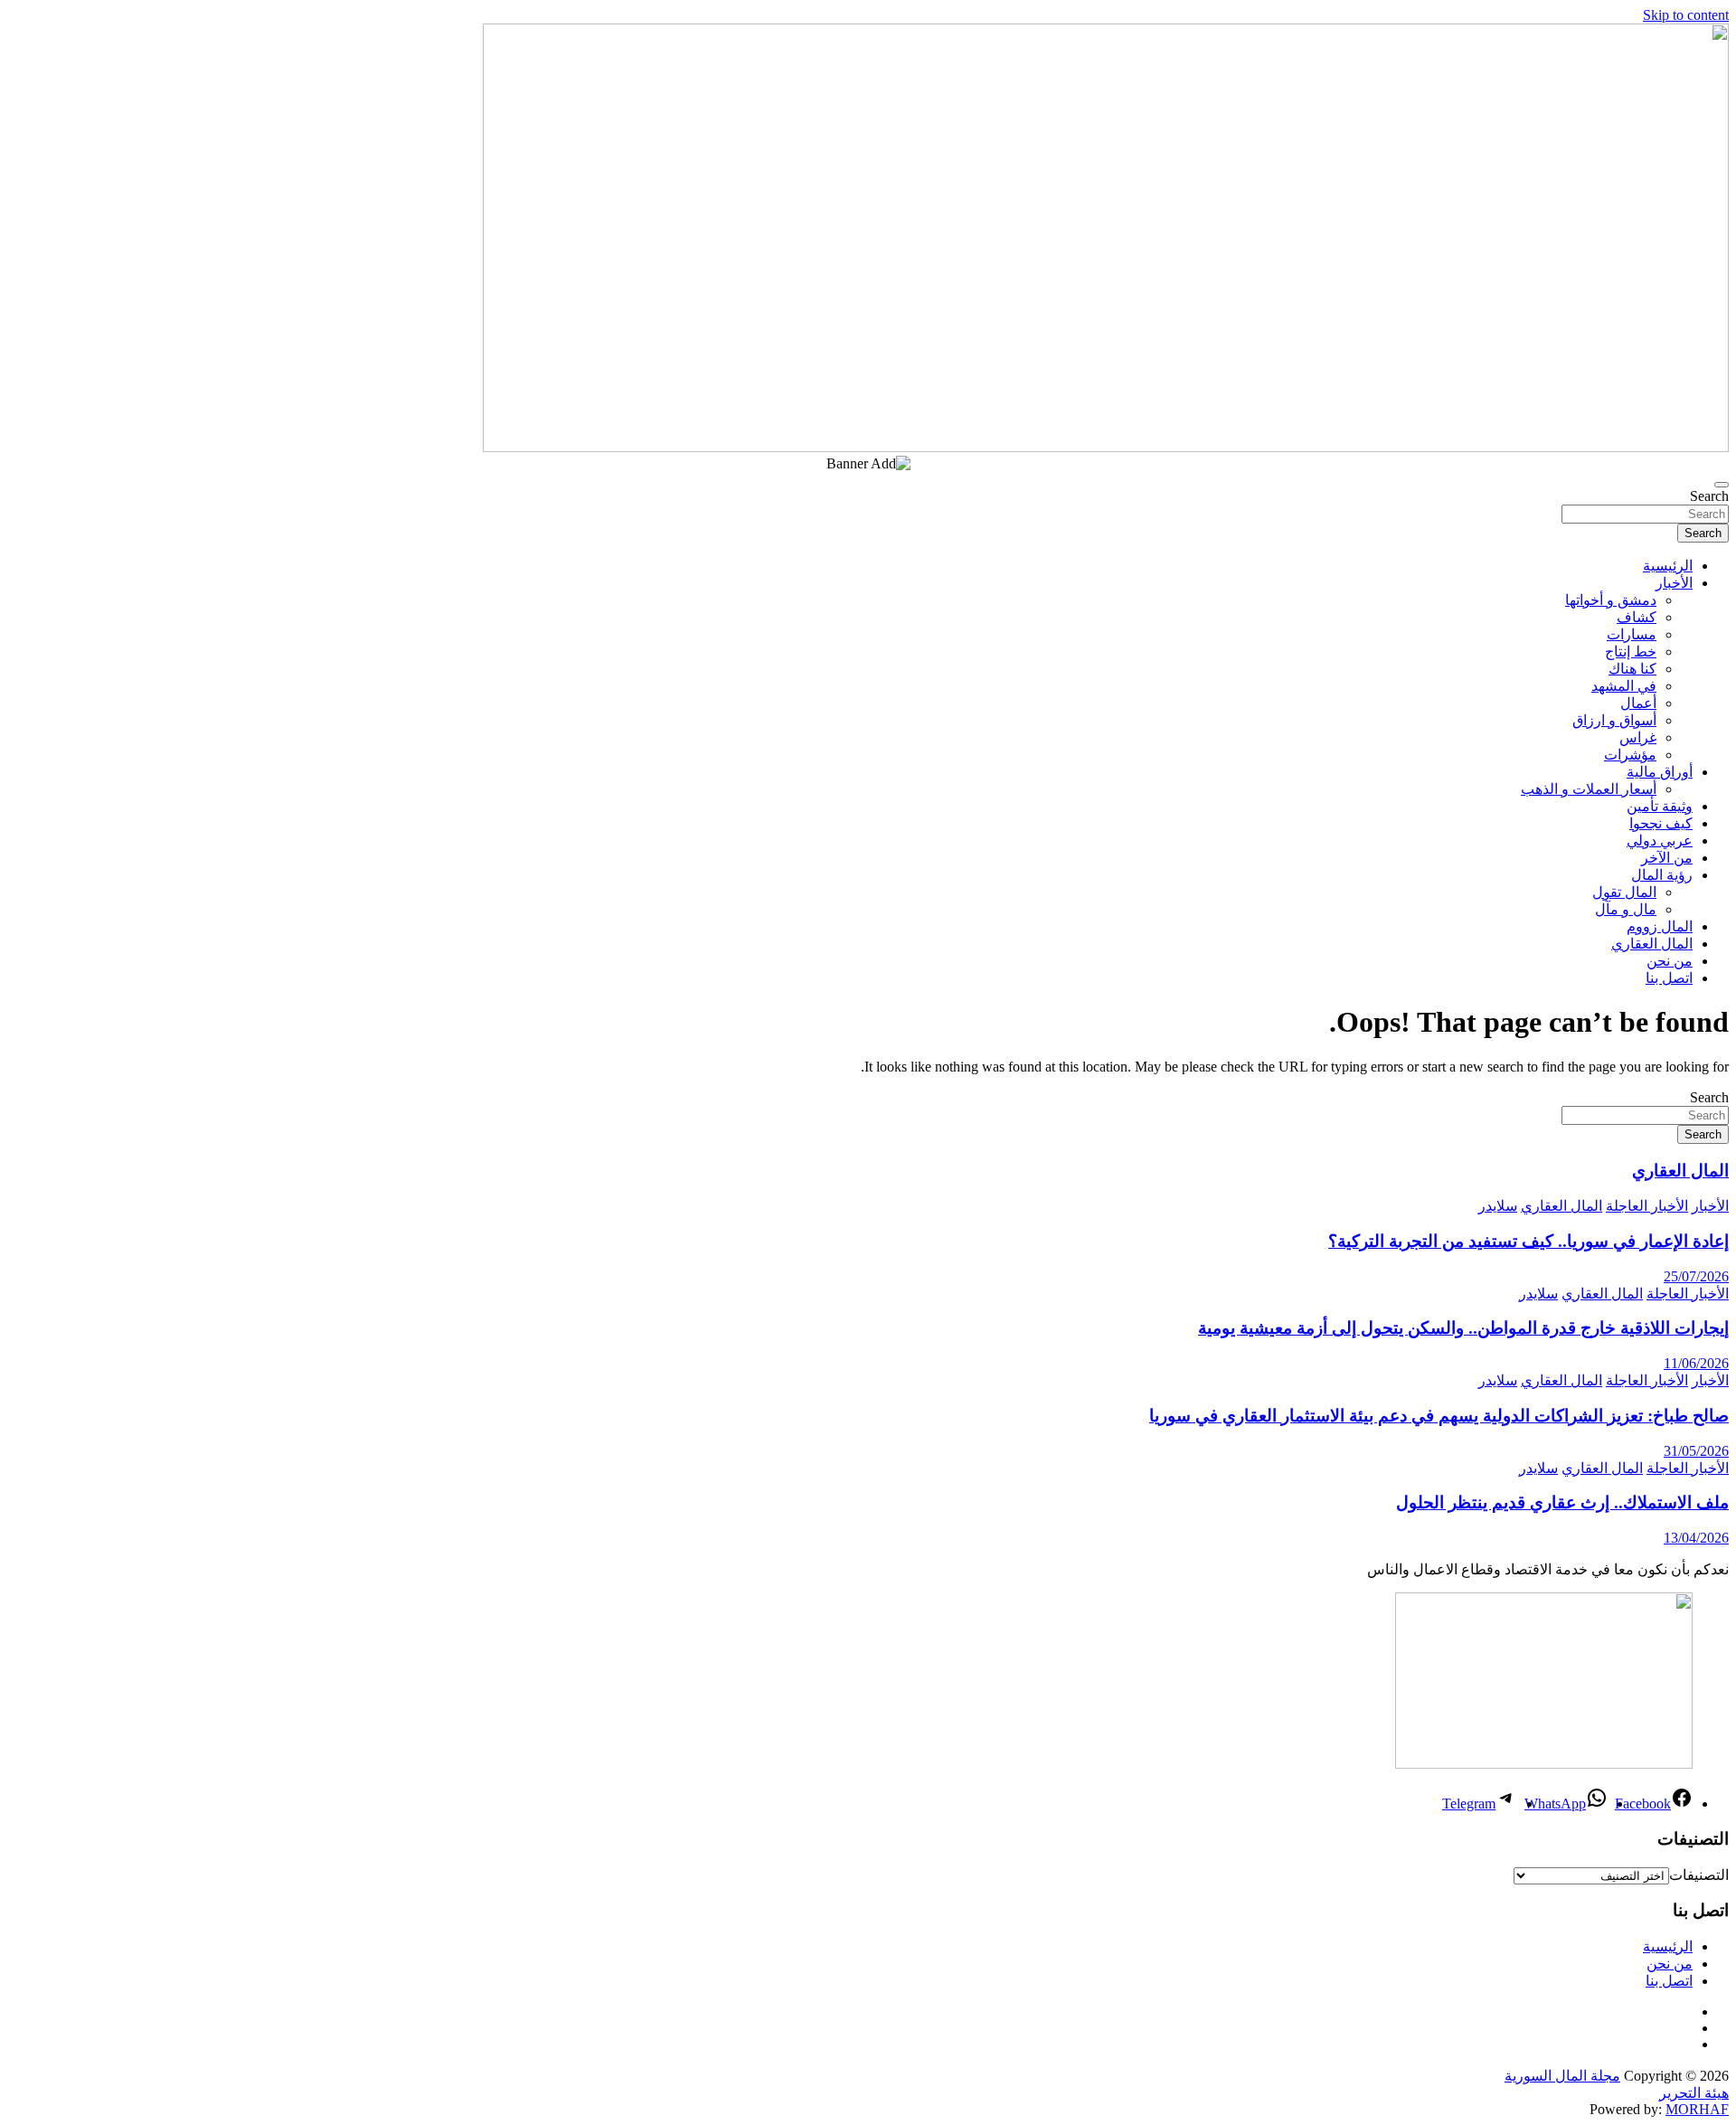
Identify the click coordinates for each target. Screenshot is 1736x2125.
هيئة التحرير (1694, 2093)
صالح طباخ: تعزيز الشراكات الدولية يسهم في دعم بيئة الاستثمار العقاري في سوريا (1439, 1416)
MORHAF (1697, 2109)
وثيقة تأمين (1660, 806)
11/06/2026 (1696, 1363)
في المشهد (1624, 686)
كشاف (1637, 617)
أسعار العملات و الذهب (1589, 789)
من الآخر (1667, 858)
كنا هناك (1632, 669)
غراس (1638, 737)
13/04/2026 (1696, 1538)
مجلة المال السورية (1562, 2076)
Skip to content (1686, 15)
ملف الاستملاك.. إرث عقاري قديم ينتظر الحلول (1562, 1502)
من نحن (1670, 961)
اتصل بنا (1669, 978)
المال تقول (1624, 892)
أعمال (1638, 703)
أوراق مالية (1660, 772)
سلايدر (1498, 1206)
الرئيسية (1668, 566)
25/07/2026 (1696, 1276)
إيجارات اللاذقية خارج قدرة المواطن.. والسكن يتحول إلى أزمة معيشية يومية (1463, 1328)
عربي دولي (1660, 841)
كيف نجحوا (1661, 823)
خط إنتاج (1631, 652)
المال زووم (1660, 926)
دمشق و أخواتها (1611, 600)
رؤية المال (1662, 875)
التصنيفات (1699, 1875)
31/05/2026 (1696, 1451)
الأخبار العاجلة (1647, 1206)
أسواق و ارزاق (1614, 720)
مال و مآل (1626, 909)
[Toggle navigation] (1722, 485)
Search (1709, 496)
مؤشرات (1630, 755)
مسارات (1632, 634)
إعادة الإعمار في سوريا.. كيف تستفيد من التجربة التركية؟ (1528, 1241)
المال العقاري (1652, 944)
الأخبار (1674, 583)
